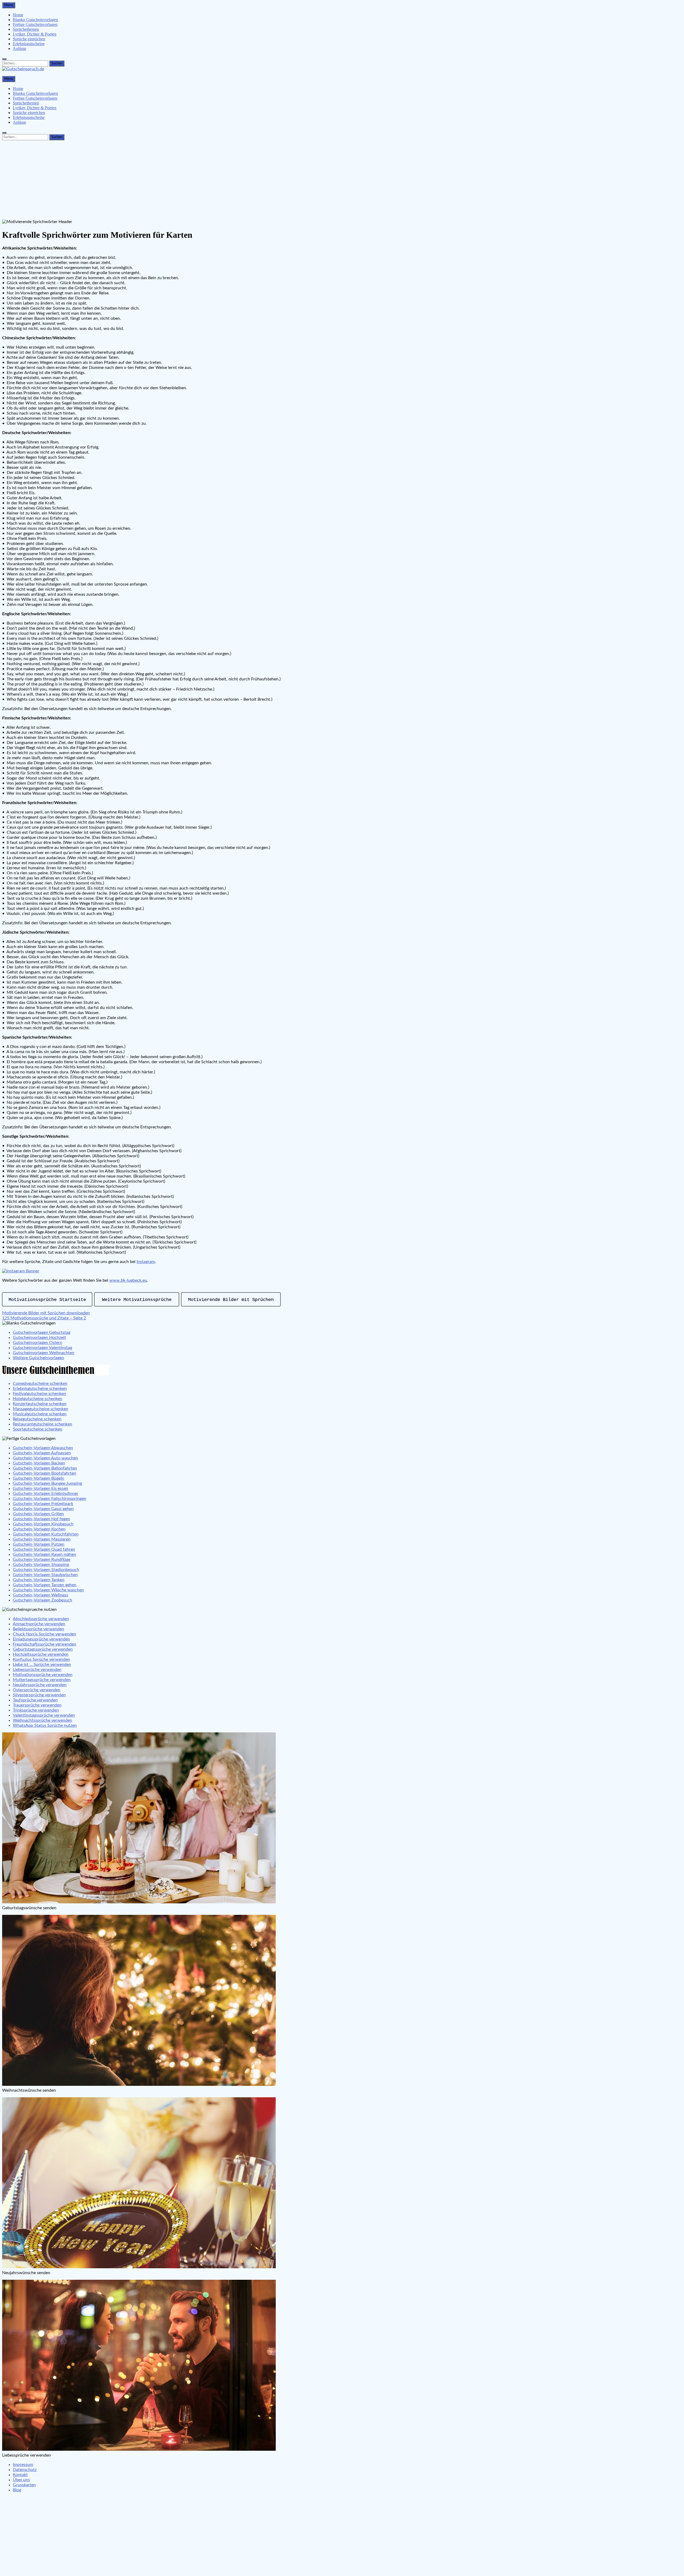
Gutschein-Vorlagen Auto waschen (45, 1458)
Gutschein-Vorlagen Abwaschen (43, 1448)
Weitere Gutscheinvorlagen (38, 1358)
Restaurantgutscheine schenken (42, 1424)
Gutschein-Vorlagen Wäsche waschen (48, 1590)
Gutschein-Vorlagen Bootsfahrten (44, 1473)
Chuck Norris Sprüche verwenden (44, 1634)
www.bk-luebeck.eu (128, 1280)
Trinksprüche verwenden (36, 1710)
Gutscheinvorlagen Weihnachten (44, 1353)
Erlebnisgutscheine (29, 44)
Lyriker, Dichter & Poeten (35, 34)
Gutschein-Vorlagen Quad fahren (44, 1549)
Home (18, 15)
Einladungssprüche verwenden (41, 1639)
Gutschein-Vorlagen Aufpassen (42, 1453)
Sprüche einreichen (29, 39)
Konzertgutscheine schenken (40, 1404)
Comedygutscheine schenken (40, 1384)
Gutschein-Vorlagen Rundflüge (42, 1560)
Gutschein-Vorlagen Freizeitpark (43, 1504)
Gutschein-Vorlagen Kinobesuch (43, 1524)
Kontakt (20, 2475)
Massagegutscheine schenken (40, 1409)
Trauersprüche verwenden (37, 1705)
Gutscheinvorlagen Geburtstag (42, 1332)
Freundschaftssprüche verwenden (44, 1644)
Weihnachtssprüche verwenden (42, 1720)
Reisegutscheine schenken (37, 1419)
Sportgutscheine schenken (38, 1429)
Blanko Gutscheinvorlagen (35, 20)
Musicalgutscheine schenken (40, 1414)
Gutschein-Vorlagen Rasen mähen (44, 1554)
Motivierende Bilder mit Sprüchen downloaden (46, 1313)
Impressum (23, 2465)
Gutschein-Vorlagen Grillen (38, 1514)
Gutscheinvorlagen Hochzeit (39, 1338)
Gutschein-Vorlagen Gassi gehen (43, 1509)
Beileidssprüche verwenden (38, 1629)
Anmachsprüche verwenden (39, 1624)
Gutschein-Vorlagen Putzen (39, 1544)
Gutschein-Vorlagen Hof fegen (41, 1519)
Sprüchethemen (26, 29)
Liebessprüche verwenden (37, 1670)
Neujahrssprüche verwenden (40, 1685)
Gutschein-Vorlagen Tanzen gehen (45, 1585)
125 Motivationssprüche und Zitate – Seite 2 (44, 1318)
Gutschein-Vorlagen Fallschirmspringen (50, 1499)
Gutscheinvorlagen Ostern (38, 1343)
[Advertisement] (342, 180)
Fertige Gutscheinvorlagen (35, 24)
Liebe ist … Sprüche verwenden (42, 1665)
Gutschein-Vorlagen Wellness (40, 1595)
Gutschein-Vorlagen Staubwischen (45, 1575)
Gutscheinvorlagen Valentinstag (42, 1348)
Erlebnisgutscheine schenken (40, 1389)
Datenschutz (25, 2470)
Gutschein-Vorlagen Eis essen (40, 1488)
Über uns (21, 2480)
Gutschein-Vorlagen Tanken (39, 1580)
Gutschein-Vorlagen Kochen (39, 1529)
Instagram (146, 1262)
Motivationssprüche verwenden (43, 1675)
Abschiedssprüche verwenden (41, 1619)
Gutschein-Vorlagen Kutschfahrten (46, 1534)
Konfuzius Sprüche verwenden (41, 1659)
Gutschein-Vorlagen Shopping (41, 1565)
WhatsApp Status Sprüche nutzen (45, 1725)
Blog (17, 2490)
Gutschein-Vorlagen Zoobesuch (42, 1600)
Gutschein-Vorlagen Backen (39, 1463)
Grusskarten (24, 2485)
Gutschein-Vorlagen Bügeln (38, 1478)
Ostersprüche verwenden (37, 1690)
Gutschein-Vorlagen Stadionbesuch (46, 1570)
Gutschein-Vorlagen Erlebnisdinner (46, 1494)
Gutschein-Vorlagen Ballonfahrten (45, 1468)
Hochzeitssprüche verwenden (41, 1654)
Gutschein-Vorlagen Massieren (42, 1539)
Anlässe (20, 48)
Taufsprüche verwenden (35, 1700)
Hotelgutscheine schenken (38, 1399)
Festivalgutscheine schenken (39, 1394)
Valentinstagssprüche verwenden (44, 1715)
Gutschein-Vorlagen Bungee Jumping (47, 1483)
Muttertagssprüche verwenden (42, 1680)
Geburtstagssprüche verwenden (43, 1649)
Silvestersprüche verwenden (39, 1695)
